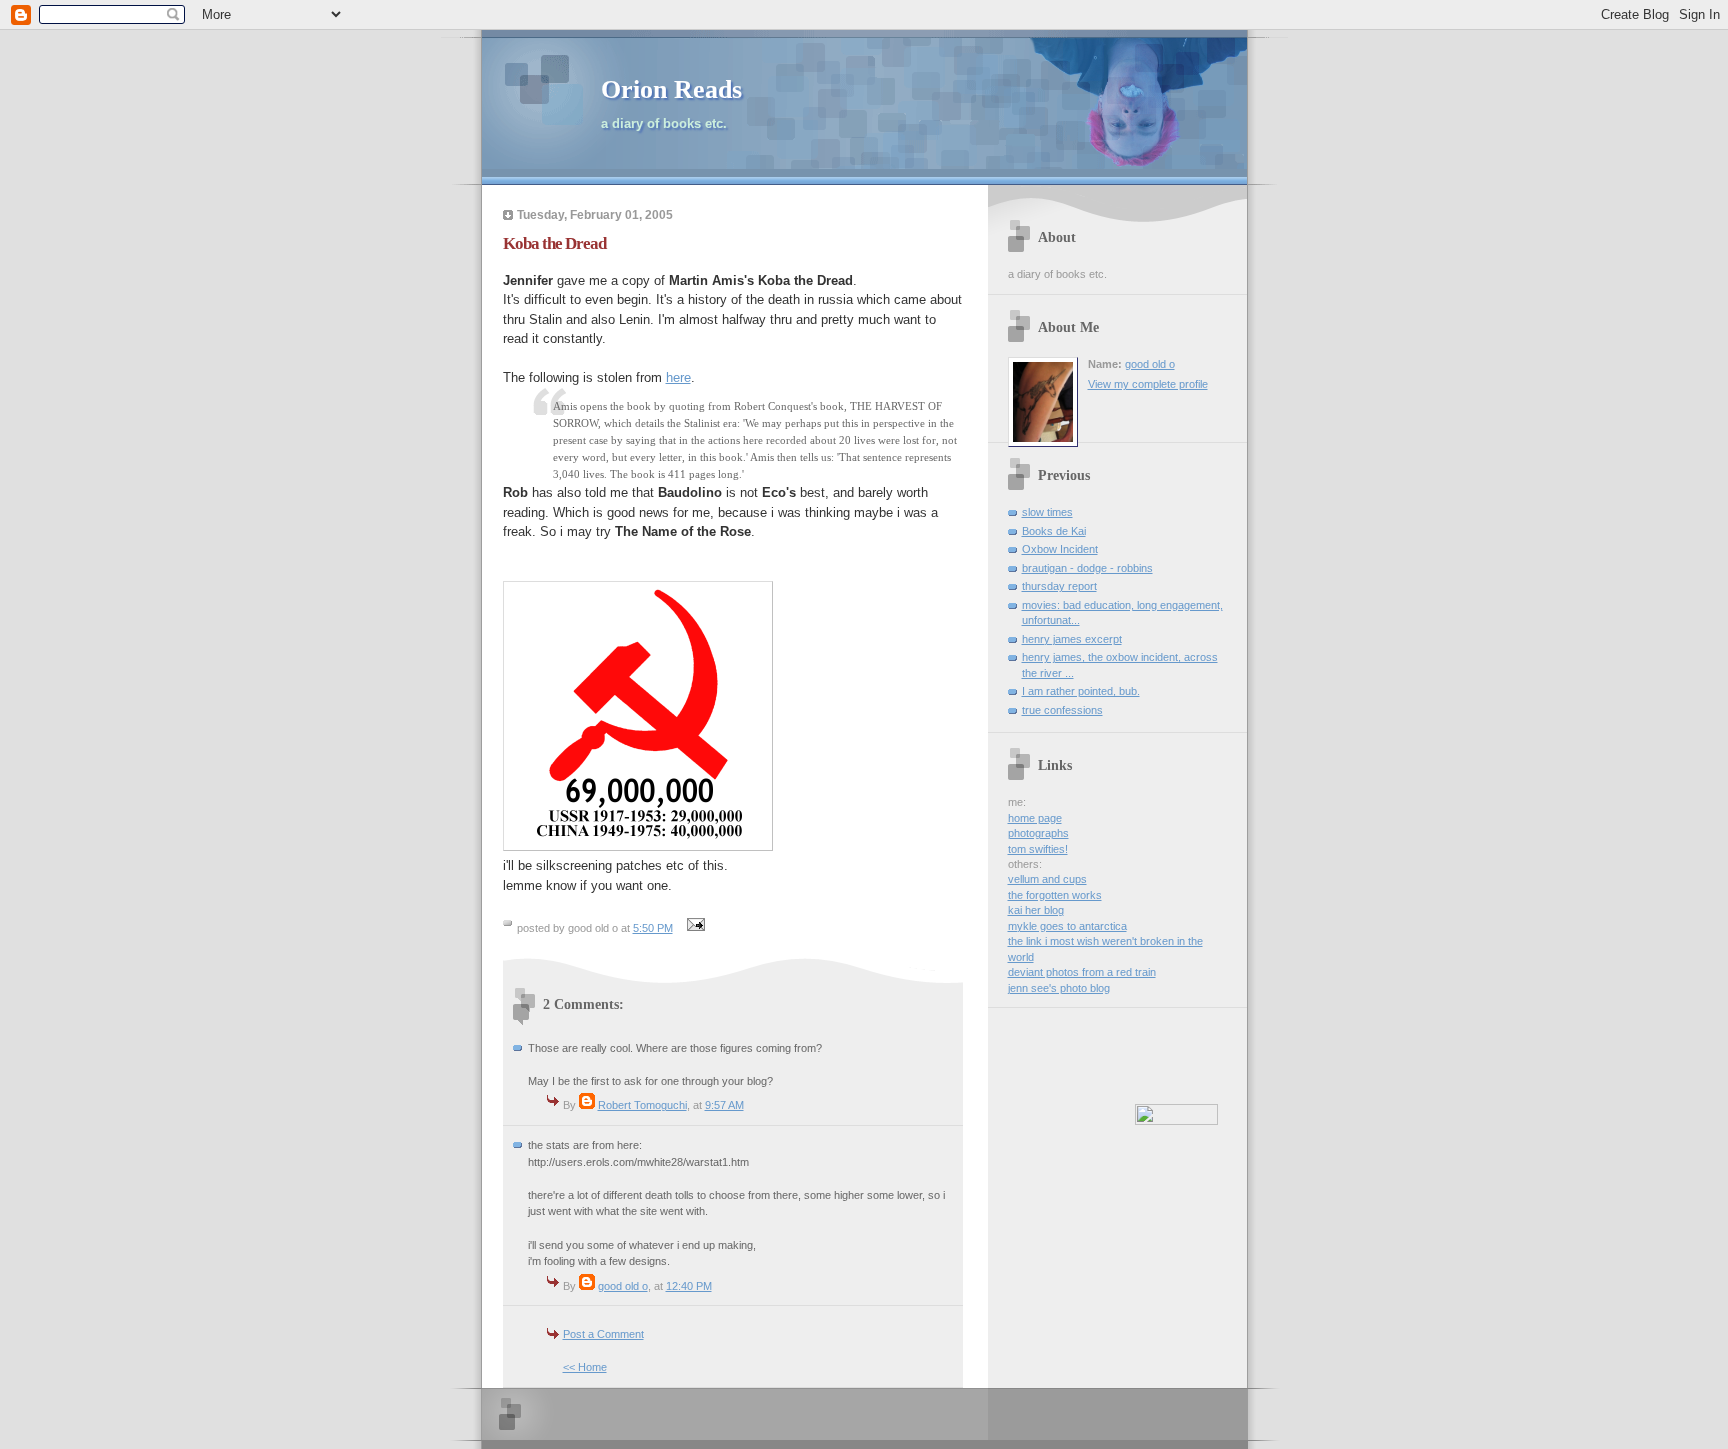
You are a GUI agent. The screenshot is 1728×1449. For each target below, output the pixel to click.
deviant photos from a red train (1082, 972)
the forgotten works (1055, 895)
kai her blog (1036, 910)
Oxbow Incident (1060, 549)
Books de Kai (1054, 531)
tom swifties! (1038, 849)
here (678, 377)
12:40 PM (689, 1286)
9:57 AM (724, 1105)
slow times (1047, 512)
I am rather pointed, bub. (1081, 691)
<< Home (585, 1367)
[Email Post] (694, 928)
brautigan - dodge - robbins (1087, 568)
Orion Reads (671, 89)
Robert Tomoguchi (642, 1105)
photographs (1038, 833)
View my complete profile (1148, 384)
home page (1035, 818)
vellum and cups (1047, 879)
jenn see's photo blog (1059, 988)
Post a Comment (603, 1334)
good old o (623, 1286)
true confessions (1062, 710)
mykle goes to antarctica (1067, 926)
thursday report (1059, 586)
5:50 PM (653, 928)
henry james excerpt (1072, 639)
